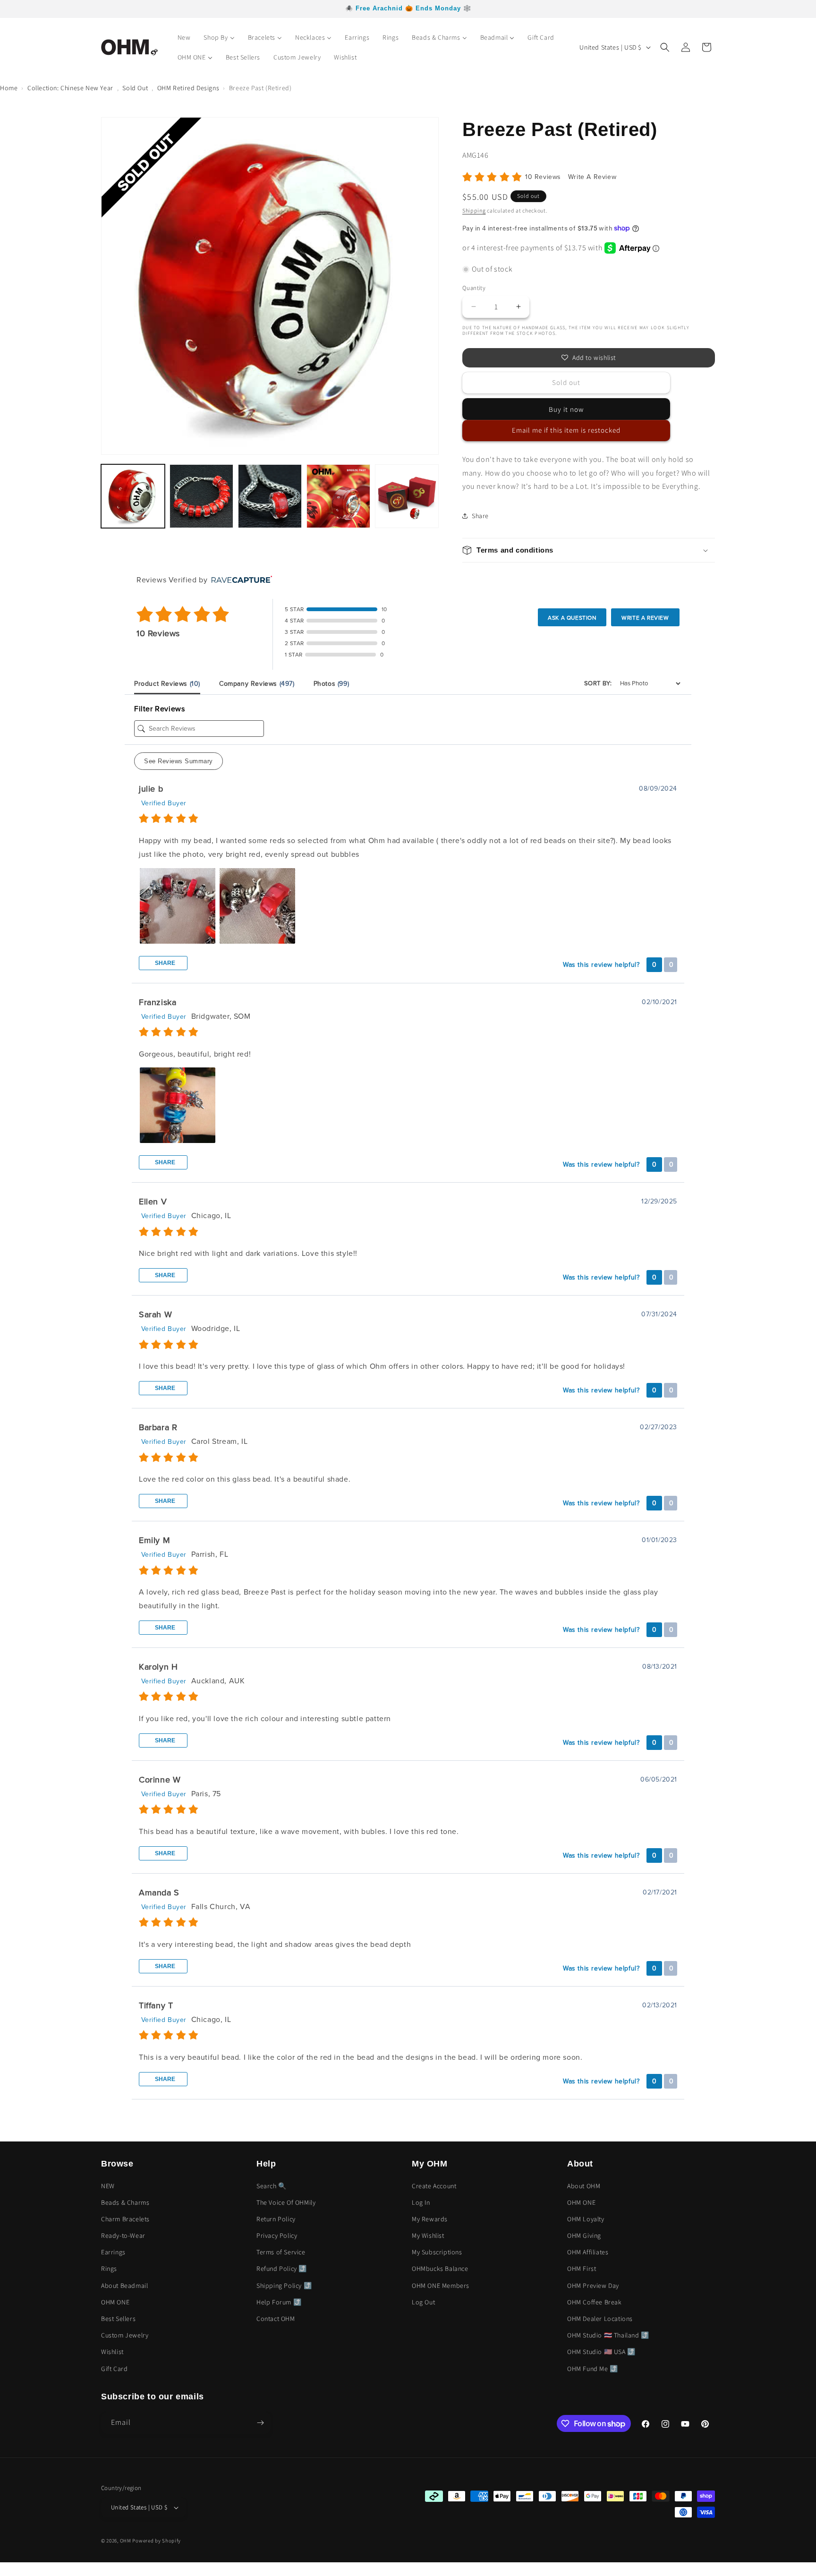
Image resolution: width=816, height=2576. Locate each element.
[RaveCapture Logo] (239, 580)
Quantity (474, 288)
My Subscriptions (437, 2252)
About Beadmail (124, 2286)
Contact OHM (276, 2319)
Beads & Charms (125, 2202)
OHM (126, 2541)
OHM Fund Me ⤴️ (593, 2369)
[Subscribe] (260, 2423)
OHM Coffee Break (595, 2302)
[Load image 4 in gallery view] (338, 496)
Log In (421, 2202)
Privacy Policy (277, 2235)
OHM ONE (115, 2302)
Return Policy (276, 2219)
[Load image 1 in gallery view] (133, 496)
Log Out (423, 2302)
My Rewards (430, 2219)
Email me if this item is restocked (566, 430)
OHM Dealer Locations (600, 2319)
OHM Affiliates (588, 2252)
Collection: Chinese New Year (70, 88)
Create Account (434, 2186)
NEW (108, 2186)
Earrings (113, 2252)
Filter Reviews (159, 709)
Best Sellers (118, 2319)
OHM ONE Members (441, 2286)
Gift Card (114, 2369)
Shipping (474, 210)
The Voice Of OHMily (286, 2202)
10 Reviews (544, 177)
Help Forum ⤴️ (279, 2302)
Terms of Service (281, 2252)
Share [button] (480, 516)
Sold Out (135, 88)
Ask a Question (572, 618)
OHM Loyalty (586, 2219)
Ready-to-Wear (123, 2235)
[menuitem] (184, 37)
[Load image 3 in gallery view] (270, 496)
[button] (665, 47)
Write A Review (592, 177)
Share (164, 963)
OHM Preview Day (593, 2286)
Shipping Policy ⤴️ (284, 2286)
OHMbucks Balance (440, 2269)
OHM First (582, 2269)
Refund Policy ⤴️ (282, 2269)
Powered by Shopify (157, 2541)
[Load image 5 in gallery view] (407, 496)
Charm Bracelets (125, 2219)
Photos (331, 684)
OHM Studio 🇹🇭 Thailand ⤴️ (608, 2335)
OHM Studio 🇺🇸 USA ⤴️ (601, 2352)
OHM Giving (584, 2235)
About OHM (584, 2186)
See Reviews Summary (178, 761)
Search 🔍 (272, 2186)
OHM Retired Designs (188, 88)
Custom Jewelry (125, 2335)
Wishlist (112, 2352)
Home (9, 88)
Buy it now (566, 409)
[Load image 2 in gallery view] (201, 496)
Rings (109, 2269)
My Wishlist (428, 2235)
